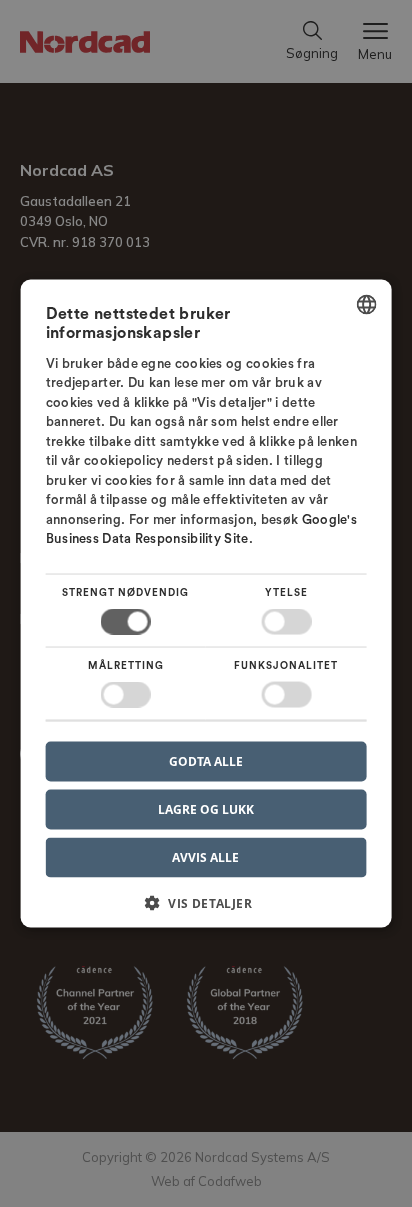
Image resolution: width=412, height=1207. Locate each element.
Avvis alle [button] (205, 857)
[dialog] (206, 603)
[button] (206, 910)
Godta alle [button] (206, 761)
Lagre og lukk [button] (206, 809)
